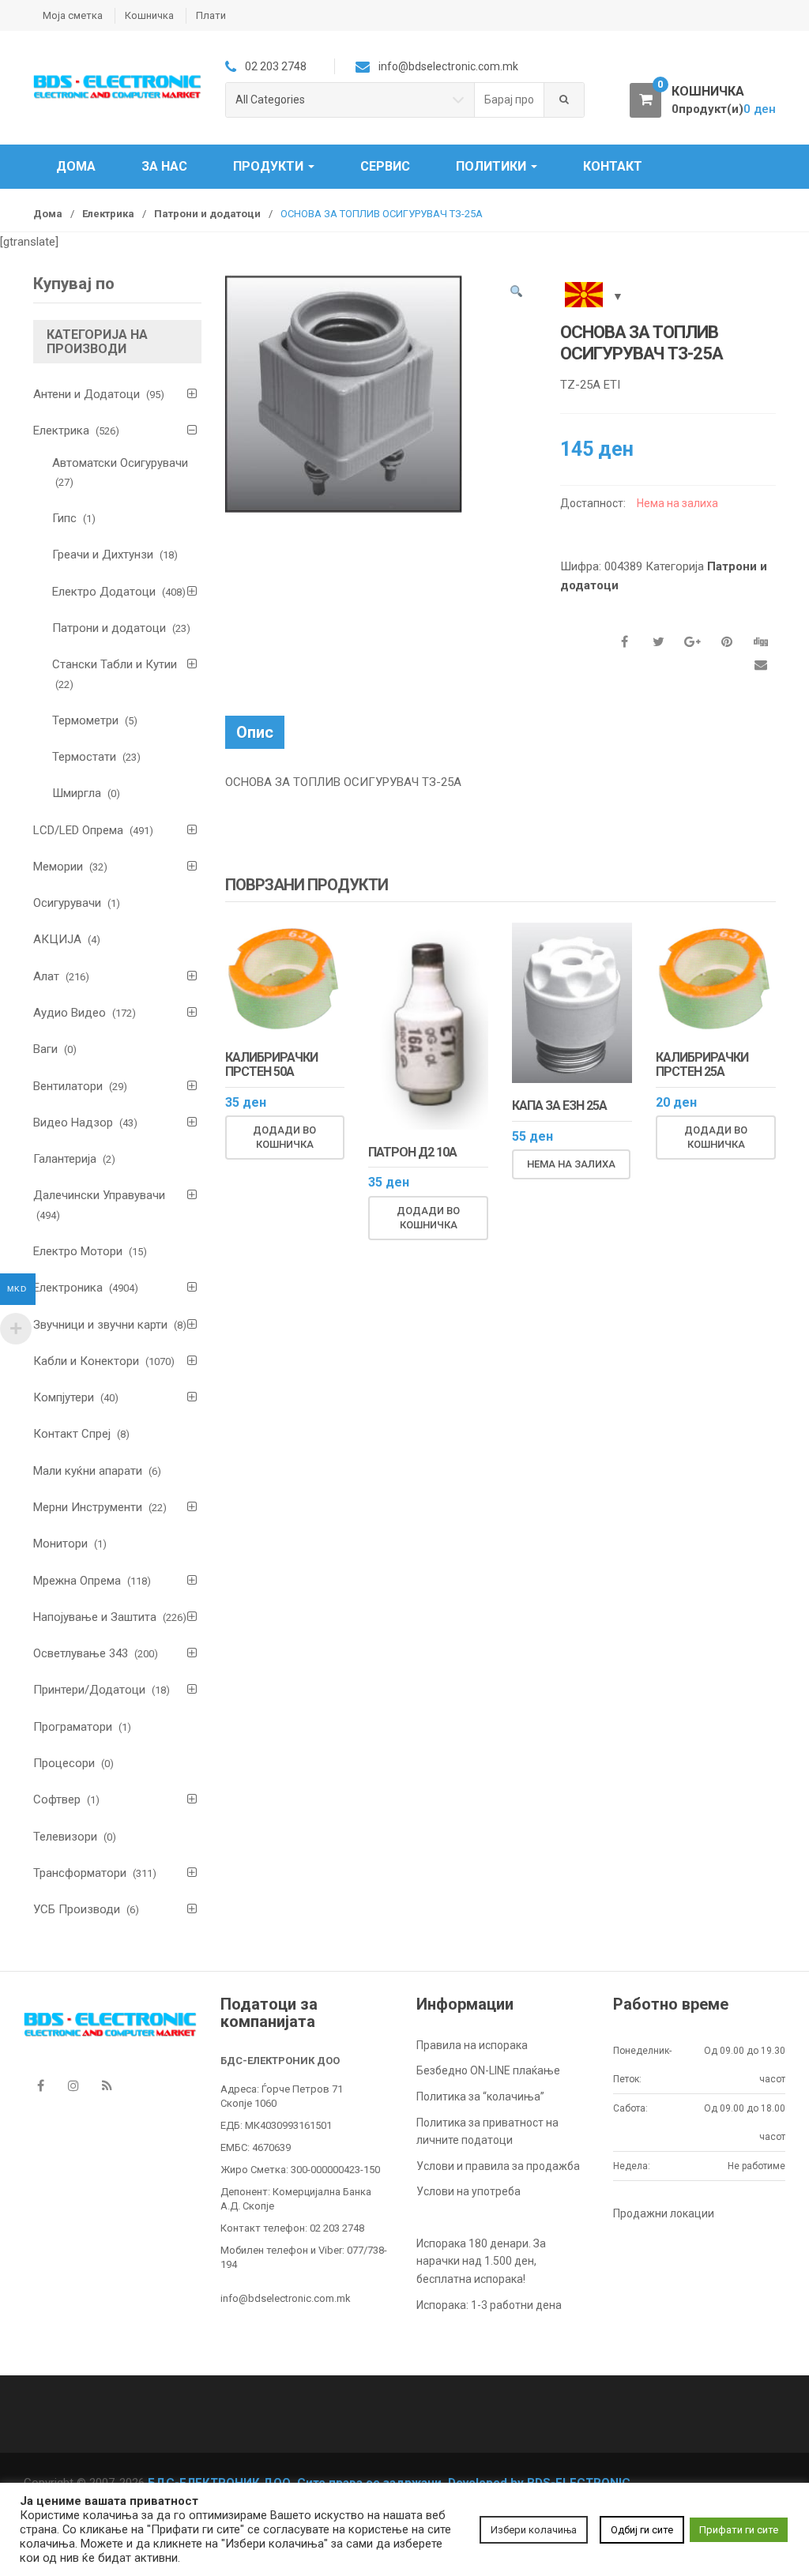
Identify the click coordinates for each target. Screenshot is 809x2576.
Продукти (270, 166)
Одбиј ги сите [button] (642, 2530)
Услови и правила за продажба (498, 2166)
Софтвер (57, 1799)
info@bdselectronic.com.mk (286, 2298)
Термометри (85, 720)
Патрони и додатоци (207, 214)
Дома (76, 166)
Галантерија (65, 1159)
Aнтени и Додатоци (87, 394)
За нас (164, 166)
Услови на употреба (468, 2191)
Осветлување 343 (81, 1653)
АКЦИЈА (57, 939)
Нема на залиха (571, 1164)
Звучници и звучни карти (100, 1325)
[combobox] (510, 100)
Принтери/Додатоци (89, 1690)
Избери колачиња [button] (534, 2530)
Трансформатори (80, 1873)
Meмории (58, 867)
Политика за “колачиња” (480, 2097)
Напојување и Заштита (95, 1617)
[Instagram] (73, 2086)
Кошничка (149, 15)
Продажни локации (664, 2213)
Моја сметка (73, 15)
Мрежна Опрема (77, 1581)
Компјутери (64, 1397)
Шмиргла (77, 793)
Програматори (73, 1727)
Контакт (613, 166)
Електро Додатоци (104, 592)
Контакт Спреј (72, 1434)
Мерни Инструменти (88, 1507)
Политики (493, 166)
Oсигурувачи (67, 903)
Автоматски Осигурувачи (120, 463)
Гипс (64, 518)
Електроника (68, 1288)
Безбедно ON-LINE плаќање (488, 2070)
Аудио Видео (70, 1013)
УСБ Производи (77, 1909)
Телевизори (65, 1837)
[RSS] (107, 2086)
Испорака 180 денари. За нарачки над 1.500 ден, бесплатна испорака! (481, 2261)
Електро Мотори (78, 1251)
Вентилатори (68, 1086)
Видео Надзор (73, 1123)
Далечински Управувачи (99, 1195)
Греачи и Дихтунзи (103, 555)
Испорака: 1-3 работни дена (489, 2305)
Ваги (45, 1049)
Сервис (385, 166)
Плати (211, 15)
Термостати (84, 757)
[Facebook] (40, 2086)
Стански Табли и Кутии (115, 664)
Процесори (64, 1763)
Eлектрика (108, 214)
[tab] (255, 732)
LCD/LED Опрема (78, 830)
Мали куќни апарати (88, 1471)
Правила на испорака (472, 2045)
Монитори (60, 1544)
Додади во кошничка (284, 1137)
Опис (255, 732)
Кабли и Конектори (86, 1361)
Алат (46, 976)
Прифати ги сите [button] (739, 2530)
